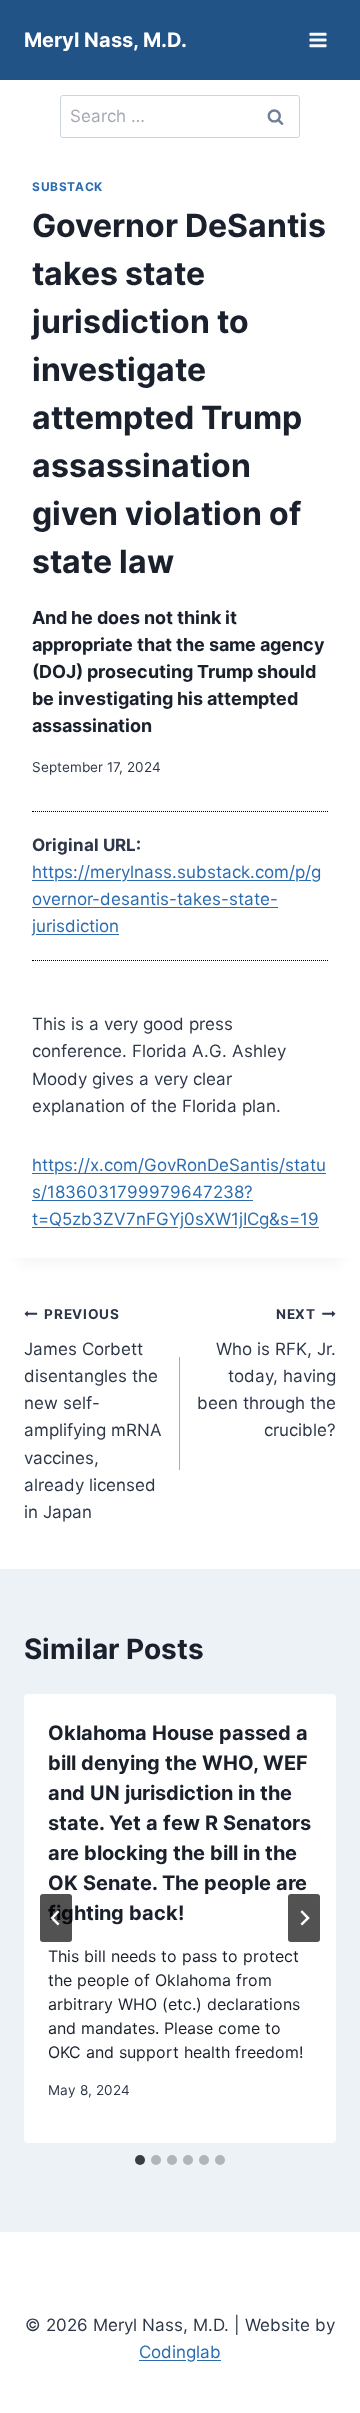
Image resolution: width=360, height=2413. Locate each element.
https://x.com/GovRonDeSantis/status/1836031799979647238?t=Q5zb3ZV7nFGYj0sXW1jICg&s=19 (179, 1192)
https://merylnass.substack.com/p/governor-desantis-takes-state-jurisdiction (176, 899)
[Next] (304, 1918)
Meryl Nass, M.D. (105, 40)
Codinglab (180, 2352)
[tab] (140, 2160)
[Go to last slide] (56, 1918)
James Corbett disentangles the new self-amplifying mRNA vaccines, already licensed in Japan (93, 1414)
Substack (67, 186)
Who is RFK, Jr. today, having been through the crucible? (266, 1373)
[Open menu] (317, 39)
